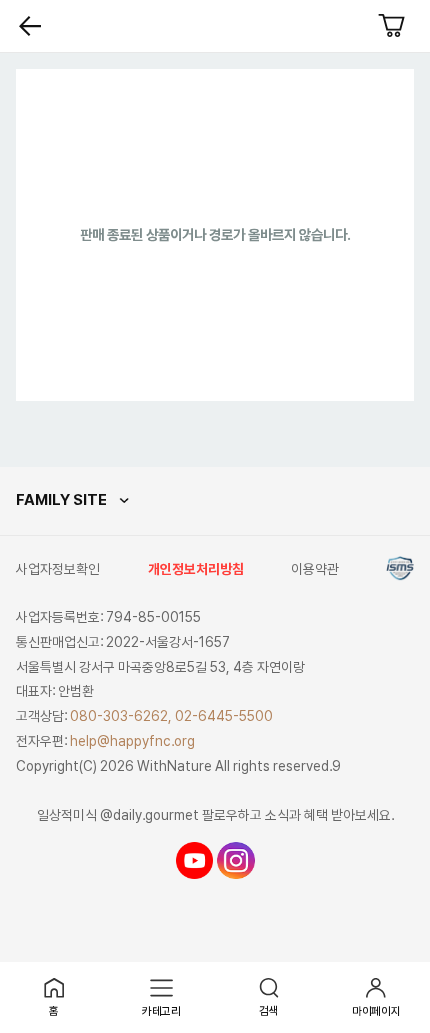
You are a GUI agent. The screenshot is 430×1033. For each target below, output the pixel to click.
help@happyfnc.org (132, 741)
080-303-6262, (121, 716)
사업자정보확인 (58, 569)
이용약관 (315, 569)
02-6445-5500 (224, 716)
